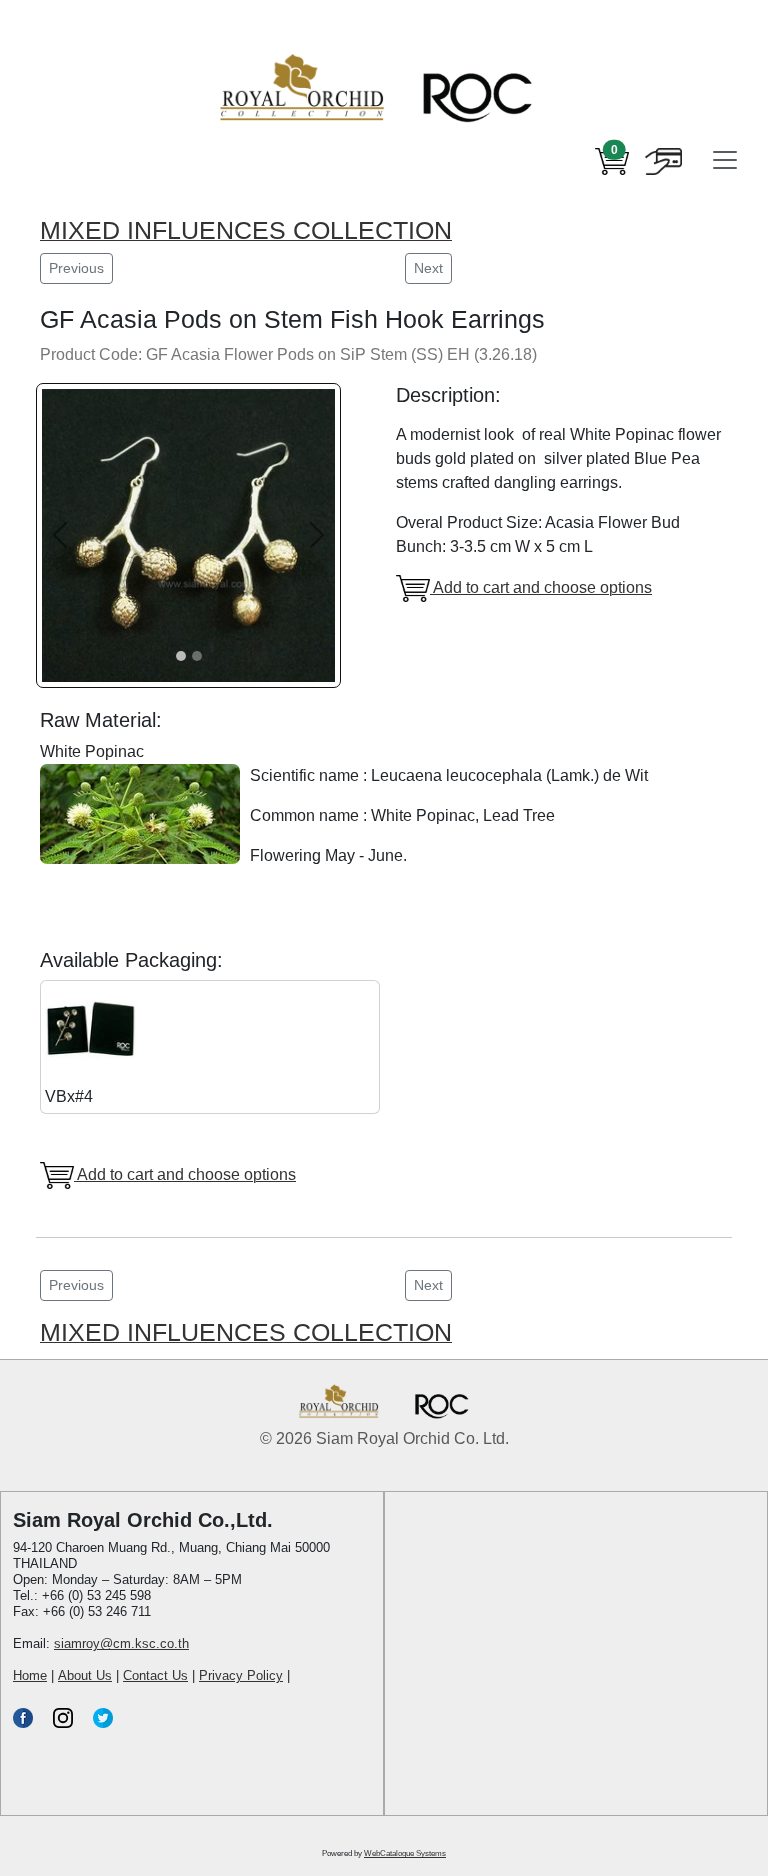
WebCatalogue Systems (405, 1853)
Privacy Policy (241, 1675)
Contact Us (155, 1675)
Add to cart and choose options (541, 587)
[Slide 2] (197, 656)
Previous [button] (76, 268)
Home (30, 1675)
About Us (85, 1675)
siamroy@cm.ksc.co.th (121, 1643)
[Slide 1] (181, 656)
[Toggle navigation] (725, 160)
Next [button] (428, 268)
